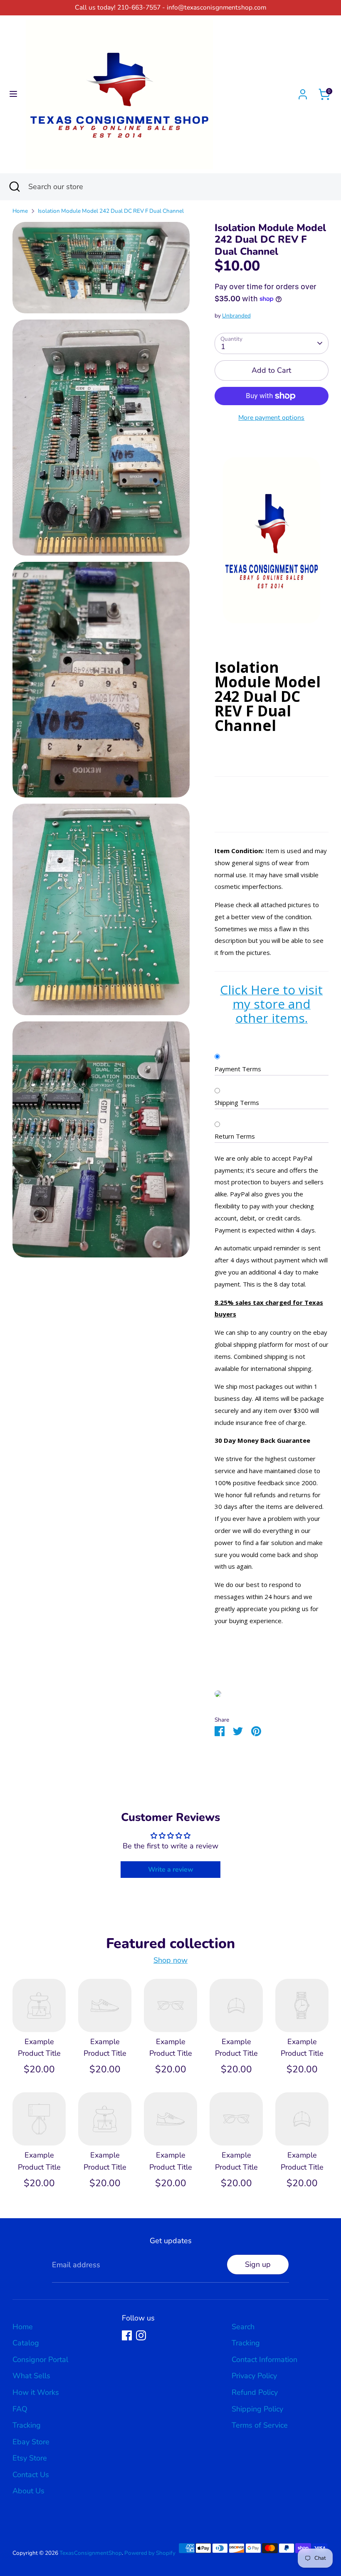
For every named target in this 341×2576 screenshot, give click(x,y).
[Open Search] (14, 187)
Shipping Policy (257, 2409)
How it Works (36, 2392)
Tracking (27, 2425)
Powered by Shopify (150, 2553)
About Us (28, 2491)
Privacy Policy (254, 2376)
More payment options (271, 418)
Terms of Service (260, 2425)
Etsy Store (30, 2458)
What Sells (31, 2376)
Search (243, 2327)
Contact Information (264, 2359)
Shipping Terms (237, 1102)
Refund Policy (255, 2392)
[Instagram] (141, 2335)
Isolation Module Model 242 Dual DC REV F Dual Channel (111, 211)
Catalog (26, 2343)
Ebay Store (31, 2442)
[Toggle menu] (13, 94)
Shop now (170, 1960)
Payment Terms (238, 1069)
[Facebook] (127, 2335)
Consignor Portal (40, 2359)
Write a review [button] (171, 1870)
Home (20, 211)
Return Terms (235, 1136)
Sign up (258, 2264)
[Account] (303, 92)
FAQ (20, 2409)
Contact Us (31, 2475)
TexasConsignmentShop (91, 2553)
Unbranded (236, 316)
